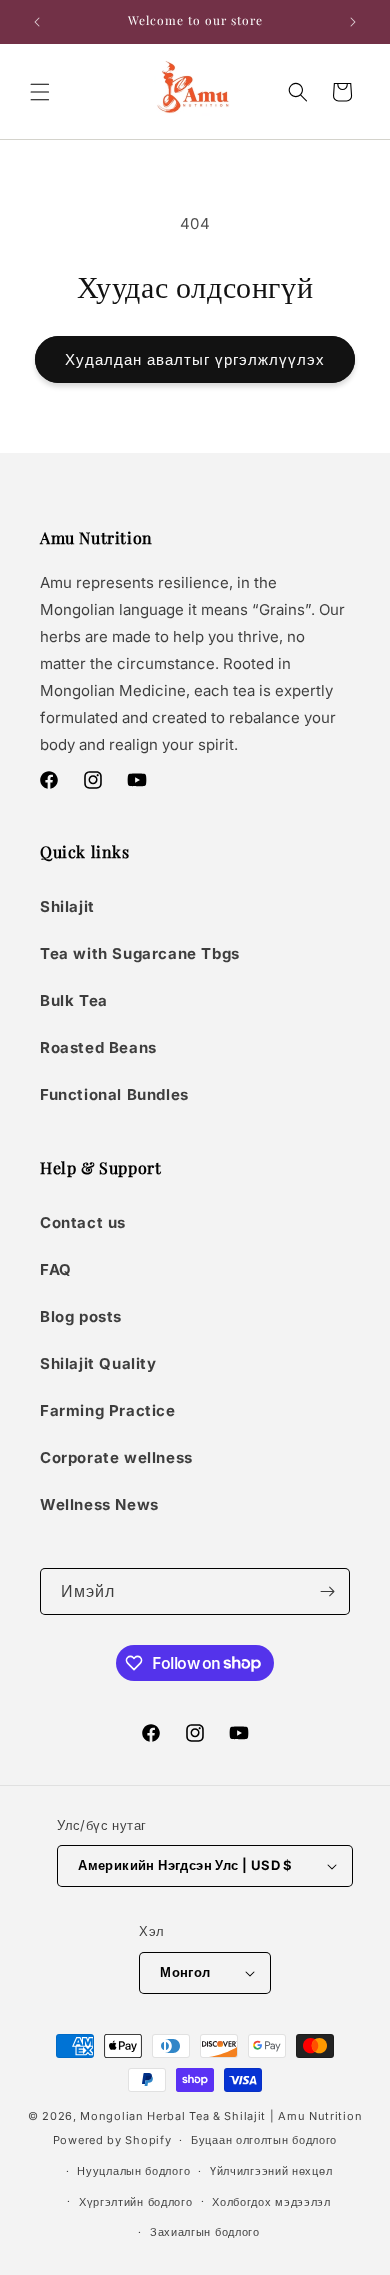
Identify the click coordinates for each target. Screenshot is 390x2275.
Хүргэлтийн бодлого (136, 2202)
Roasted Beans (98, 1047)
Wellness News (99, 1504)
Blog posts (81, 1316)
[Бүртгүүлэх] (327, 1591)
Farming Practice (108, 1410)
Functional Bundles (114, 1094)
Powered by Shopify (112, 2140)
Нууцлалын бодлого (133, 2171)
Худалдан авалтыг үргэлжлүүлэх (195, 359)
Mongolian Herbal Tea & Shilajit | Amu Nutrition (221, 2116)
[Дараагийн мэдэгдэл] (353, 22)
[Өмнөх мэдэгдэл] (37, 22)
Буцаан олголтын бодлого (264, 2140)
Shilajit (67, 906)
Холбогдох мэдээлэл (271, 2202)
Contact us (83, 1222)
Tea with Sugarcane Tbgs (140, 953)
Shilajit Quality (98, 1363)
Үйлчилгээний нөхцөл (271, 2171)
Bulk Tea (74, 1000)
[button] (40, 92)
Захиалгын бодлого (205, 2232)
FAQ (56, 1269)
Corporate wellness (116, 1457)
